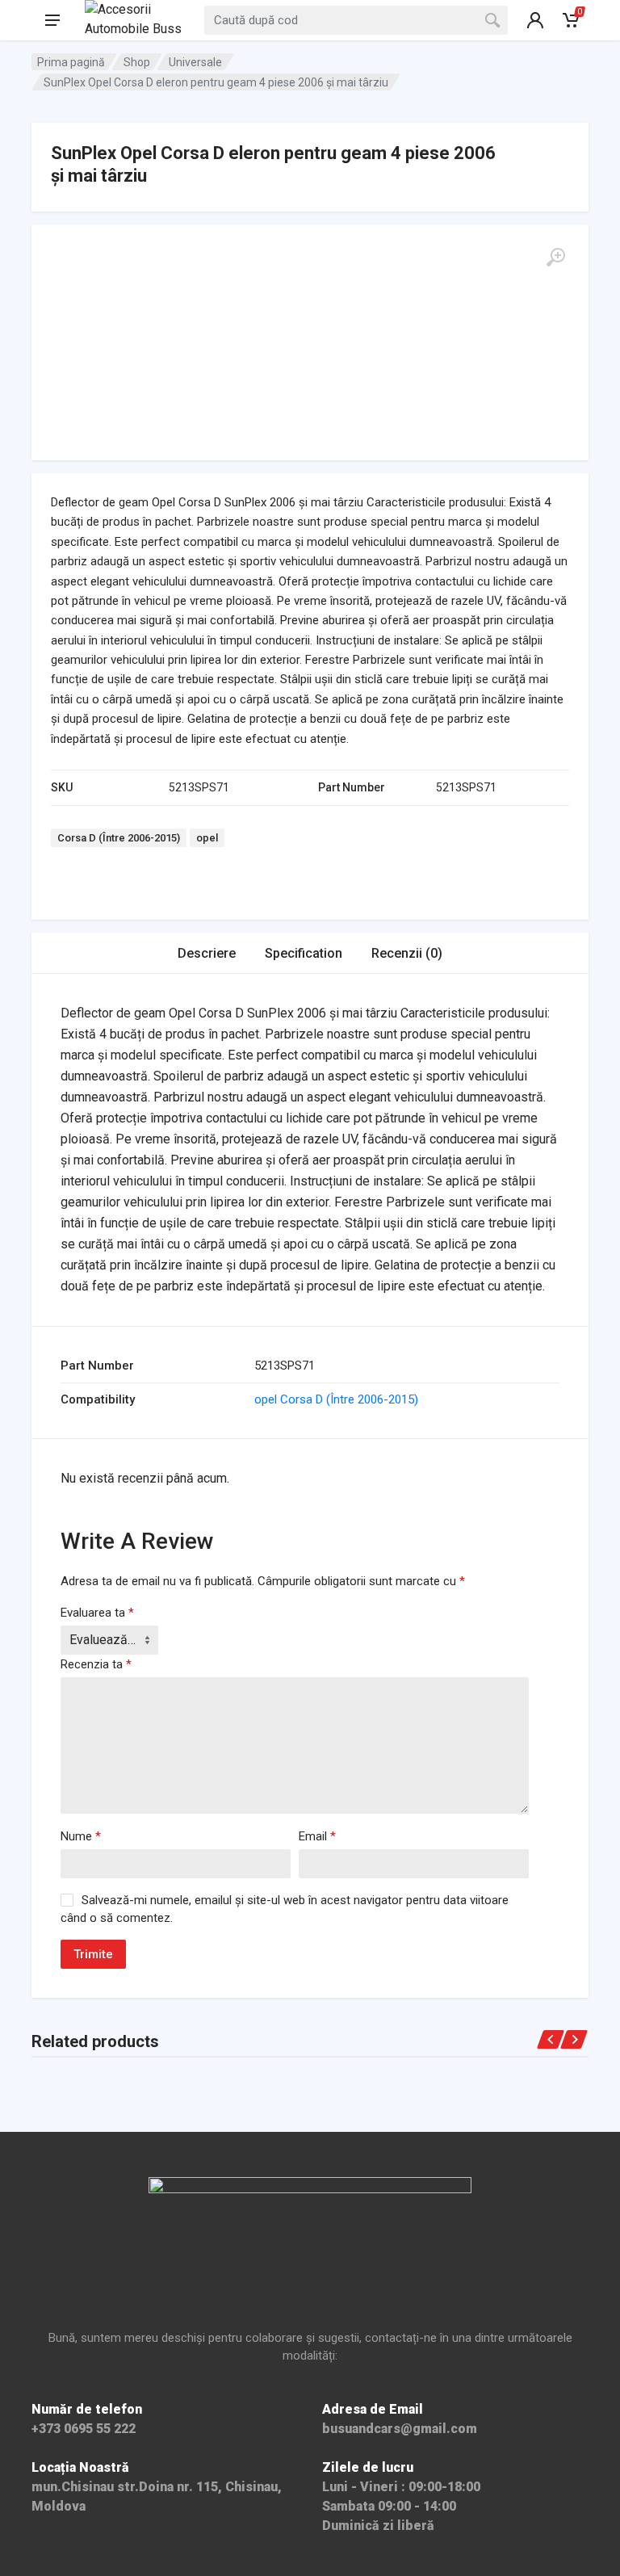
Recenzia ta (96, 1664)
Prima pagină (71, 62)
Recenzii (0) (407, 953)
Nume (81, 1836)
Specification (304, 953)
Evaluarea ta (97, 1613)
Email (317, 1836)
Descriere (207, 953)
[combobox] (356, 20)
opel (207, 838)
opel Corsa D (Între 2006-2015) (336, 1399)
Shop (137, 62)
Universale (195, 62)
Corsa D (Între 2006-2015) (119, 838)
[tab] (207, 953)
